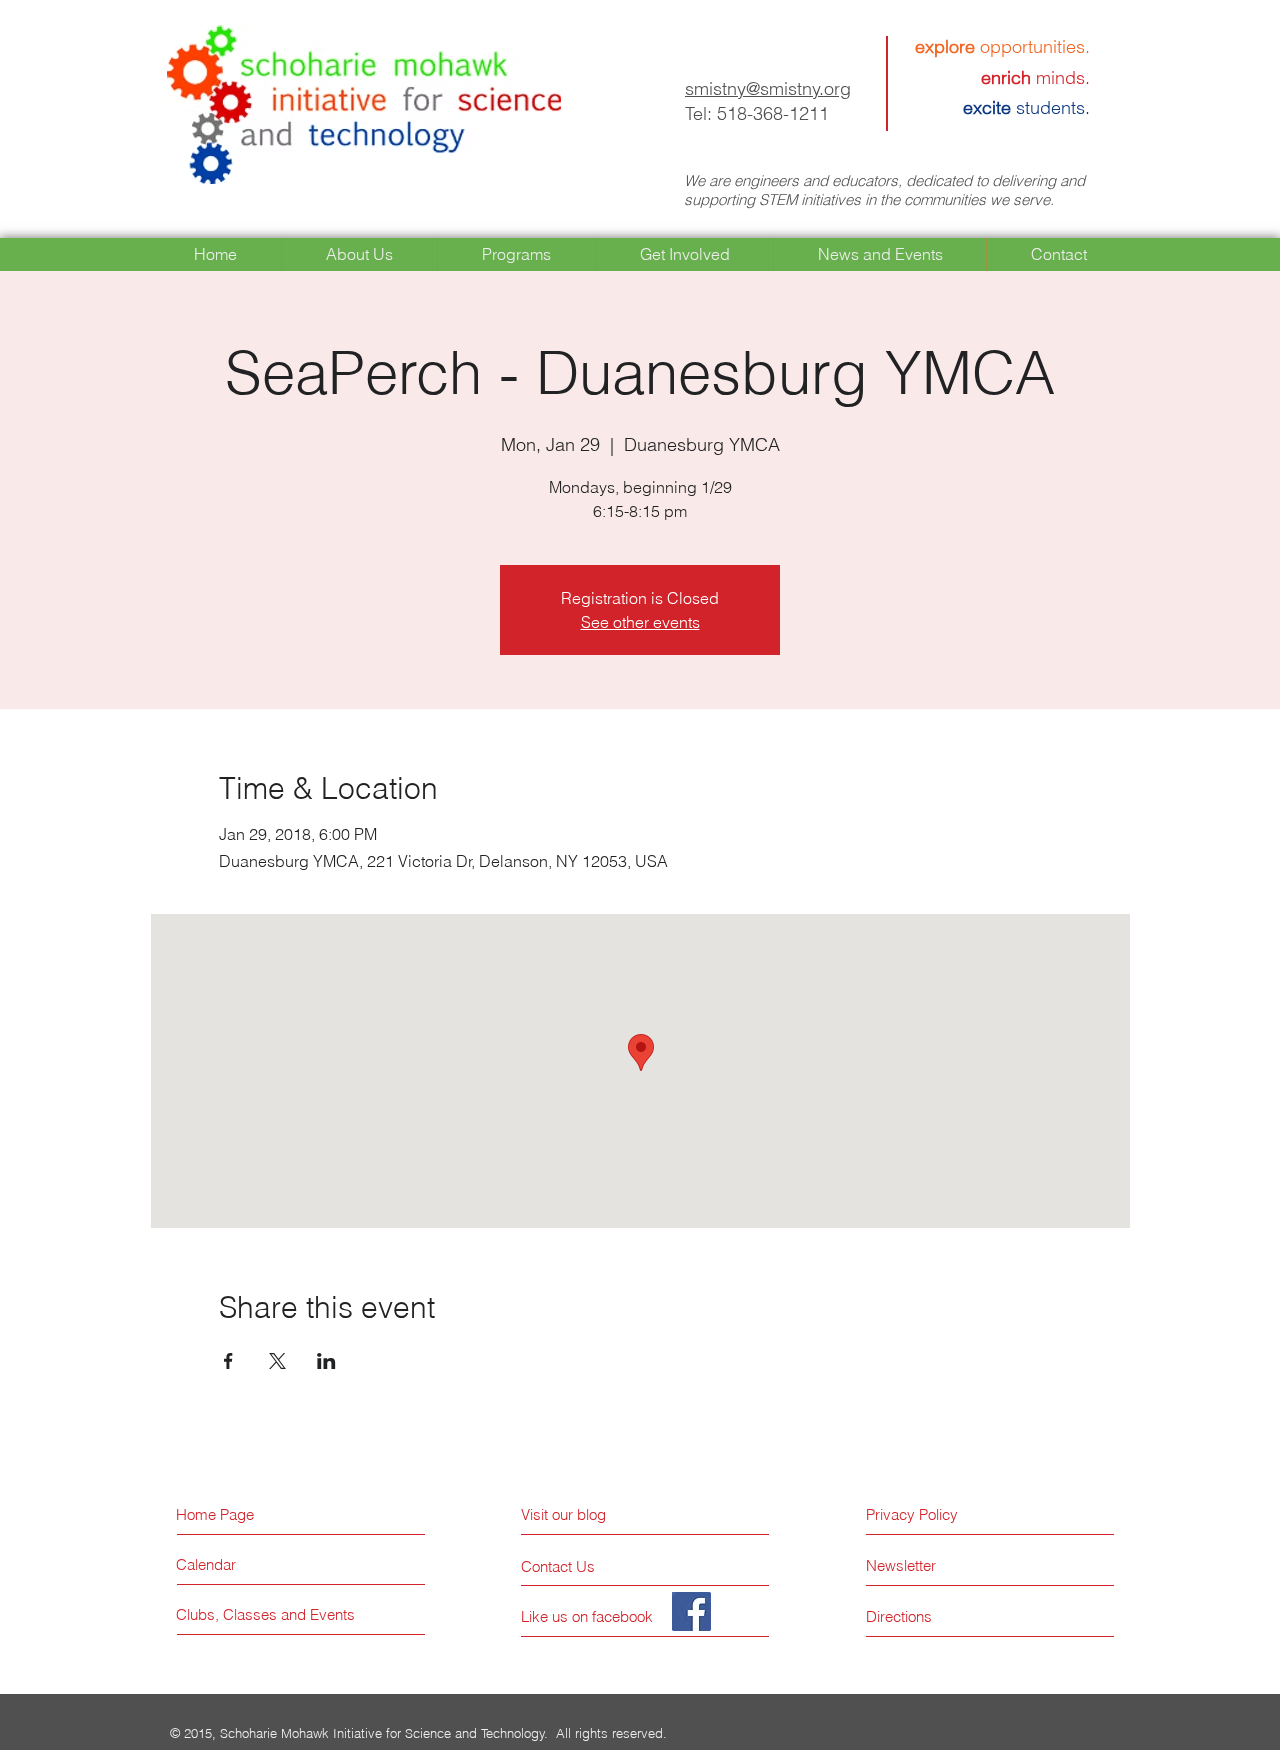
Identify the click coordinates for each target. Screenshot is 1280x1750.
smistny (715, 88)
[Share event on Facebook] (228, 1361)
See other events (640, 622)
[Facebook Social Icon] (691, 1611)
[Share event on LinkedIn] (326, 1361)
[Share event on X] (277, 1361)
